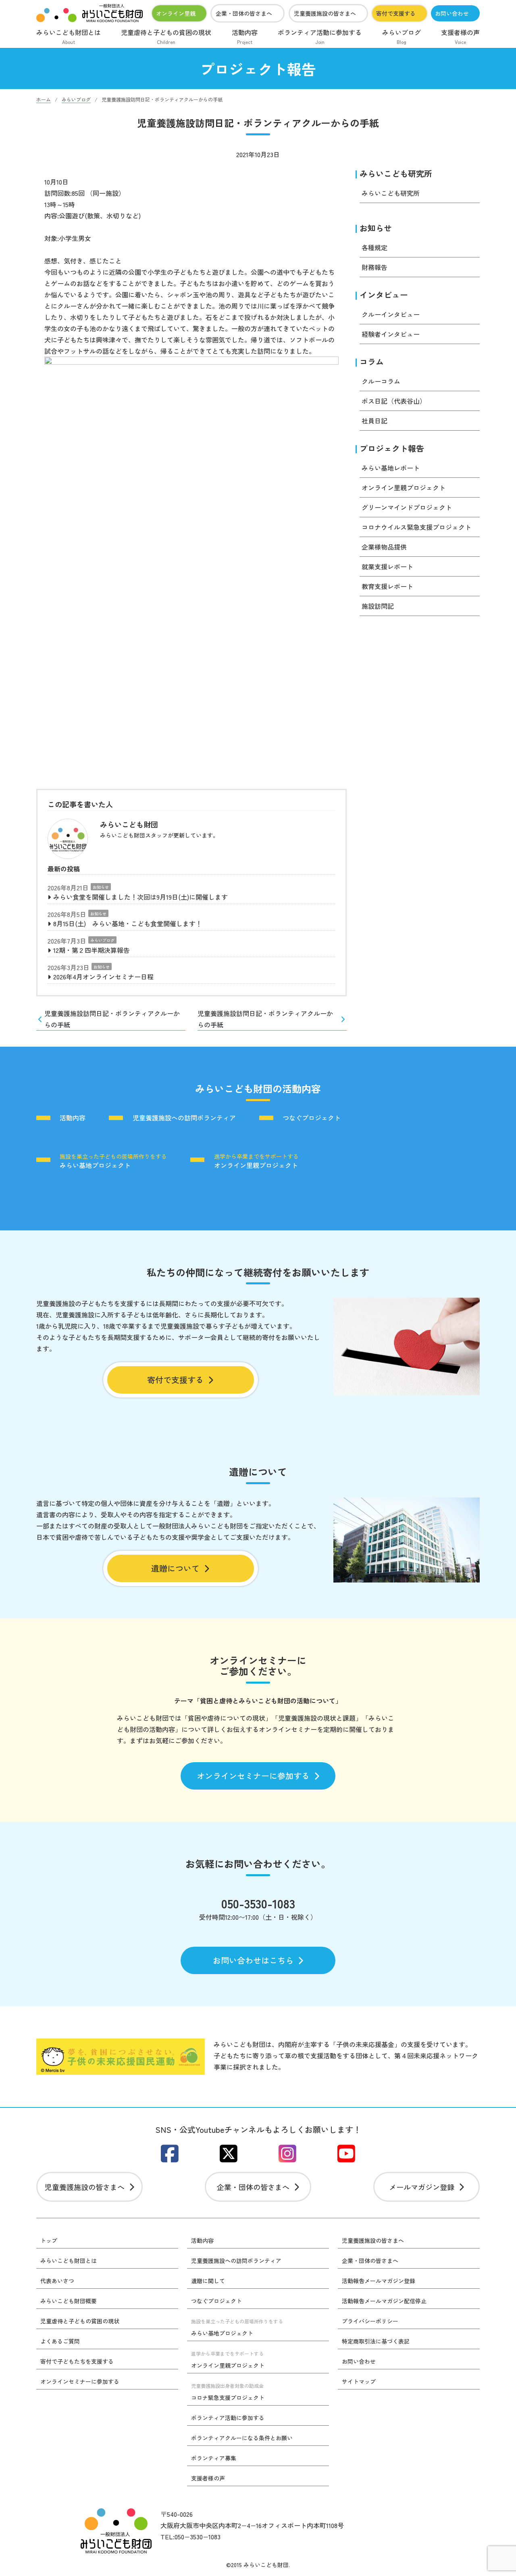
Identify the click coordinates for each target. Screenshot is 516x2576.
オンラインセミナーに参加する (253, 1776)
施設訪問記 (378, 606)
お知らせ (101, 887)
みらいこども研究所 (396, 173)
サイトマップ (359, 2381)
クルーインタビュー (391, 314)
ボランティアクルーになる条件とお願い (242, 2438)
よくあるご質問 (60, 2341)
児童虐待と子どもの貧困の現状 (166, 36)
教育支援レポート (387, 586)
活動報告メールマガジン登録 (379, 2281)
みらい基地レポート (391, 468)
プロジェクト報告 (392, 448)
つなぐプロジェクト (312, 1118)
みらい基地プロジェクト (113, 1161)
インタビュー (384, 295)
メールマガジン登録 (422, 2187)
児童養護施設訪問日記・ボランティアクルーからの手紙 (112, 1019)
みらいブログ (402, 36)
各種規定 (375, 247)
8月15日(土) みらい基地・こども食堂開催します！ (128, 923)
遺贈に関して (208, 2281)
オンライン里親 (176, 13)
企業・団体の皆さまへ (244, 13)
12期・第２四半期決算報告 (92, 950)
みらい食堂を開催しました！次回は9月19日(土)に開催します (140, 897)
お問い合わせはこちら (253, 1960)
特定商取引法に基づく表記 (376, 2341)
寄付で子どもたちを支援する (77, 2361)
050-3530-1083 (258, 1903)
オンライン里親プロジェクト (404, 487)
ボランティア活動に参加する (320, 36)
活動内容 (245, 36)
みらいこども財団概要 (69, 2301)
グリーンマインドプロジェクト (407, 507)
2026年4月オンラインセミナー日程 (103, 977)
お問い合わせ (452, 13)
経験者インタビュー (391, 334)
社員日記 (375, 421)
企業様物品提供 (384, 547)
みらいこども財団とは (69, 36)
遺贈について (175, 1568)
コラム (372, 362)
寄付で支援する (396, 13)
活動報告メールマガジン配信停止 (384, 2301)
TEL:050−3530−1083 (190, 2537)
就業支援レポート (387, 566)
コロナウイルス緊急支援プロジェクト (416, 527)
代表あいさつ (57, 2281)
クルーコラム (381, 381)
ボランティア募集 (214, 2458)
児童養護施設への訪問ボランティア (184, 1118)
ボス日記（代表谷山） (394, 401)
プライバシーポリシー (370, 2321)
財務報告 (375, 267)
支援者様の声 (460, 36)
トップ (49, 2240)
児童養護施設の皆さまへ (325, 13)
